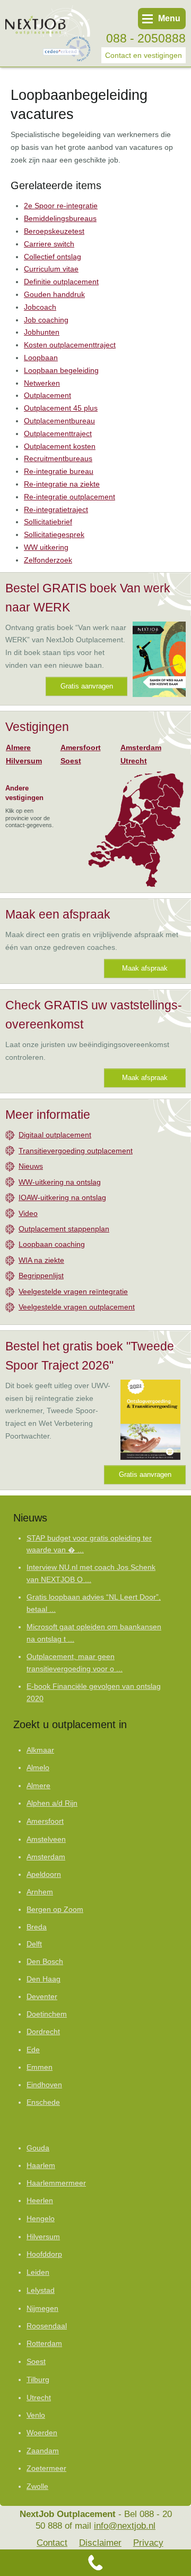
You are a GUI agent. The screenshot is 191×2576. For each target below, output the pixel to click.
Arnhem (40, 1892)
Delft (34, 1944)
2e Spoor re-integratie (61, 206)
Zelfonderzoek (48, 560)
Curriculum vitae (51, 269)
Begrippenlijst (41, 1276)
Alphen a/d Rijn (52, 1803)
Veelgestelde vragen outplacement (77, 1307)
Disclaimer (100, 2543)
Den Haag (44, 1979)
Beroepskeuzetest (54, 231)
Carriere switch (49, 244)
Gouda (38, 2148)
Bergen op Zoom (55, 1910)
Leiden (38, 2272)
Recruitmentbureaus (58, 458)
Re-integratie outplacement (70, 497)
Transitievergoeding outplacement (76, 1151)
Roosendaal (47, 2326)
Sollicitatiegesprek (54, 534)
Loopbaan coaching (52, 1244)
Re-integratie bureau (59, 471)
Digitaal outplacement (55, 1135)
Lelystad (41, 2290)
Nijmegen (42, 2308)
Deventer (42, 1997)
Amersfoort (81, 747)
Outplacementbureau (59, 421)
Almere (18, 747)
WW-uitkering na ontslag (60, 1182)
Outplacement (47, 395)
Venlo (36, 2415)
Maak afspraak (145, 968)
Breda (37, 1927)
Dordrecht (43, 2032)
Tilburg (38, 2379)
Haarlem (41, 2166)
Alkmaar (40, 1750)
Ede (33, 2050)
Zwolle (37, 2486)
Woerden (42, 2433)
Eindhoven (44, 2085)
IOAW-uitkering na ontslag (62, 1197)
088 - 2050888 (146, 38)
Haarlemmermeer (56, 2183)
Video (28, 1213)
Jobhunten (42, 332)
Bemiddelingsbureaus (60, 218)
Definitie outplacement (61, 282)
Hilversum (24, 761)
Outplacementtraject (58, 433)
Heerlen (40, 2201)
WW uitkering (46, 547)
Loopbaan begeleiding (61, 370)
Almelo (38, 1768)
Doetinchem (47, 2014)
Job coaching (46, 320)
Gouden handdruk (54, 294)
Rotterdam (44, 2343)
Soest (71, 761)
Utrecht (134, 761)
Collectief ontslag (53, 257)
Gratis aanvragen (87, 686)
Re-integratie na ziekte (62, 484)
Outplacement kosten (60, 446)
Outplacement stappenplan (64, 1229)
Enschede (43, 2102)
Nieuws (31, 1166)
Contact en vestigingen (144, 55)
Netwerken (42, 383)
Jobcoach (40, 307)
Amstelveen (46, 1839)
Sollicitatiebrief (48, 522)
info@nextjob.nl (125, 2526)
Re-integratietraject (56, 509)
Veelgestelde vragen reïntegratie (73, 1291)
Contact (52, 2543)
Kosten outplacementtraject (70, 345)
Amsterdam (141, 747)
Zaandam (43, 2451)
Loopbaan (41, 358)
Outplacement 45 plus (61, 408)
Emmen (40, 2067)
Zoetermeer (46, 2468)
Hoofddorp (44, 2254)
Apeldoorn (44, 1874)
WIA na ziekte (41, 1260)
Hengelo (41, 2218)
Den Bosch (45, 1962)
